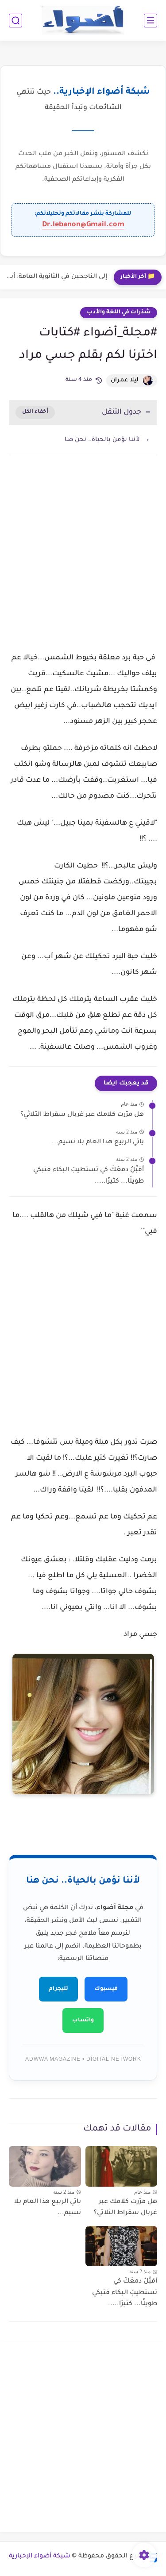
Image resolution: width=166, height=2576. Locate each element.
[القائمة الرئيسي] (151, 21)
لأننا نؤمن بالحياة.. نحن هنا (102, 440)
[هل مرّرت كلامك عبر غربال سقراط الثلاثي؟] (122, 2166)
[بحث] (15, 21)
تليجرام (58, 1989)
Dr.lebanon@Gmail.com (83, 225)
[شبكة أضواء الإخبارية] (83, 21)
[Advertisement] (83, 561)
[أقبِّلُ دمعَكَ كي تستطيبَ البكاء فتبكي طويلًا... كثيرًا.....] (122, 2246)
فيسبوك (106, 1989)
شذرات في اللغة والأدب (119, 312)
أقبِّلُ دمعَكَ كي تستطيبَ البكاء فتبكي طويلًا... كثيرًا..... (89, 1176)
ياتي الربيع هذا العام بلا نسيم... (98, 1142)
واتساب (83, 2020)
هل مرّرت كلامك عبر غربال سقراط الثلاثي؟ (82, 1115)
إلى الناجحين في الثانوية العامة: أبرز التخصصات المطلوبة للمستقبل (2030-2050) (56, 277)
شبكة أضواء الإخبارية (40, 2557)
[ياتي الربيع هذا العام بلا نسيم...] (45, 2166)
